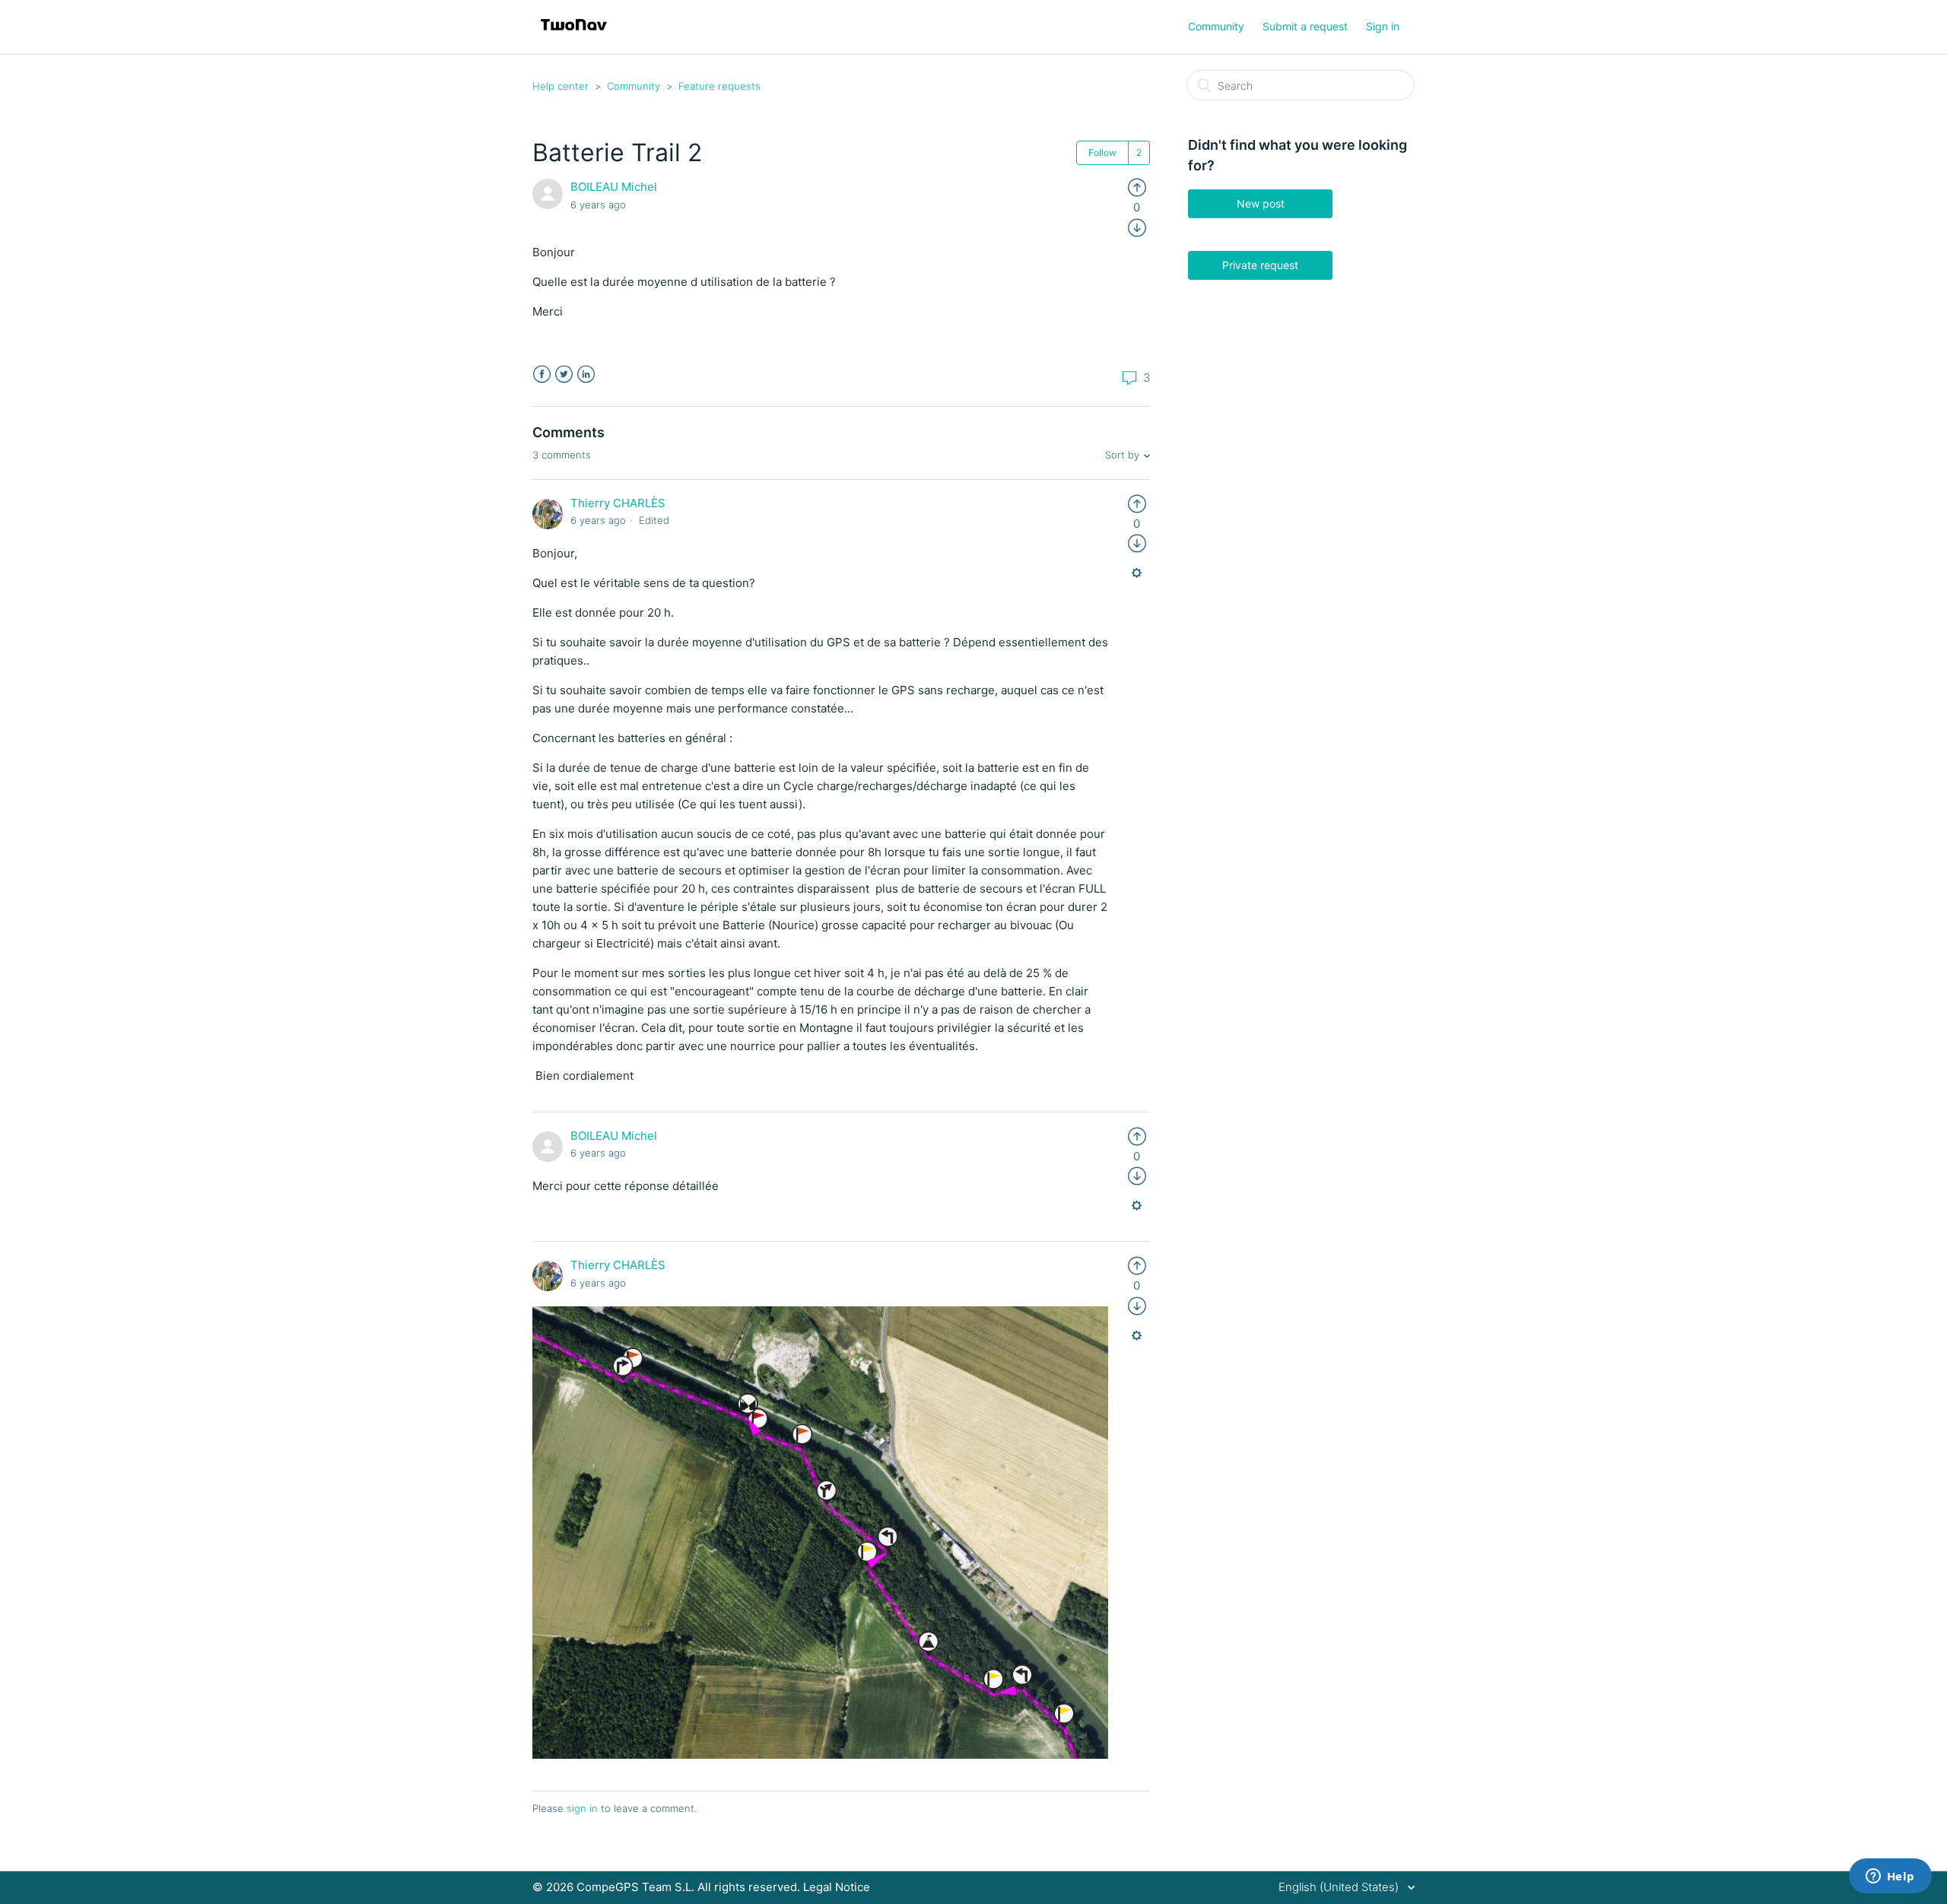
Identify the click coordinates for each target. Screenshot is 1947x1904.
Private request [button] (1260, 265)
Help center (561, 86)
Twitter (564, 374)
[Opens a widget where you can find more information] (1890, 1877)
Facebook (542, 374)
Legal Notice (837, 1887)
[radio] (1137, 187)
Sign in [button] (1383, 26)
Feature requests (719, 86)
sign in (582, 1808)
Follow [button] (1102, 152)
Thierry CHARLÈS (618, 503)
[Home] (574, 35)
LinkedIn (586, 374)
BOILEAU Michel (614, 187)
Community (1216, 26)
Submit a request (1305, 26)
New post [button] (1261, 203)
